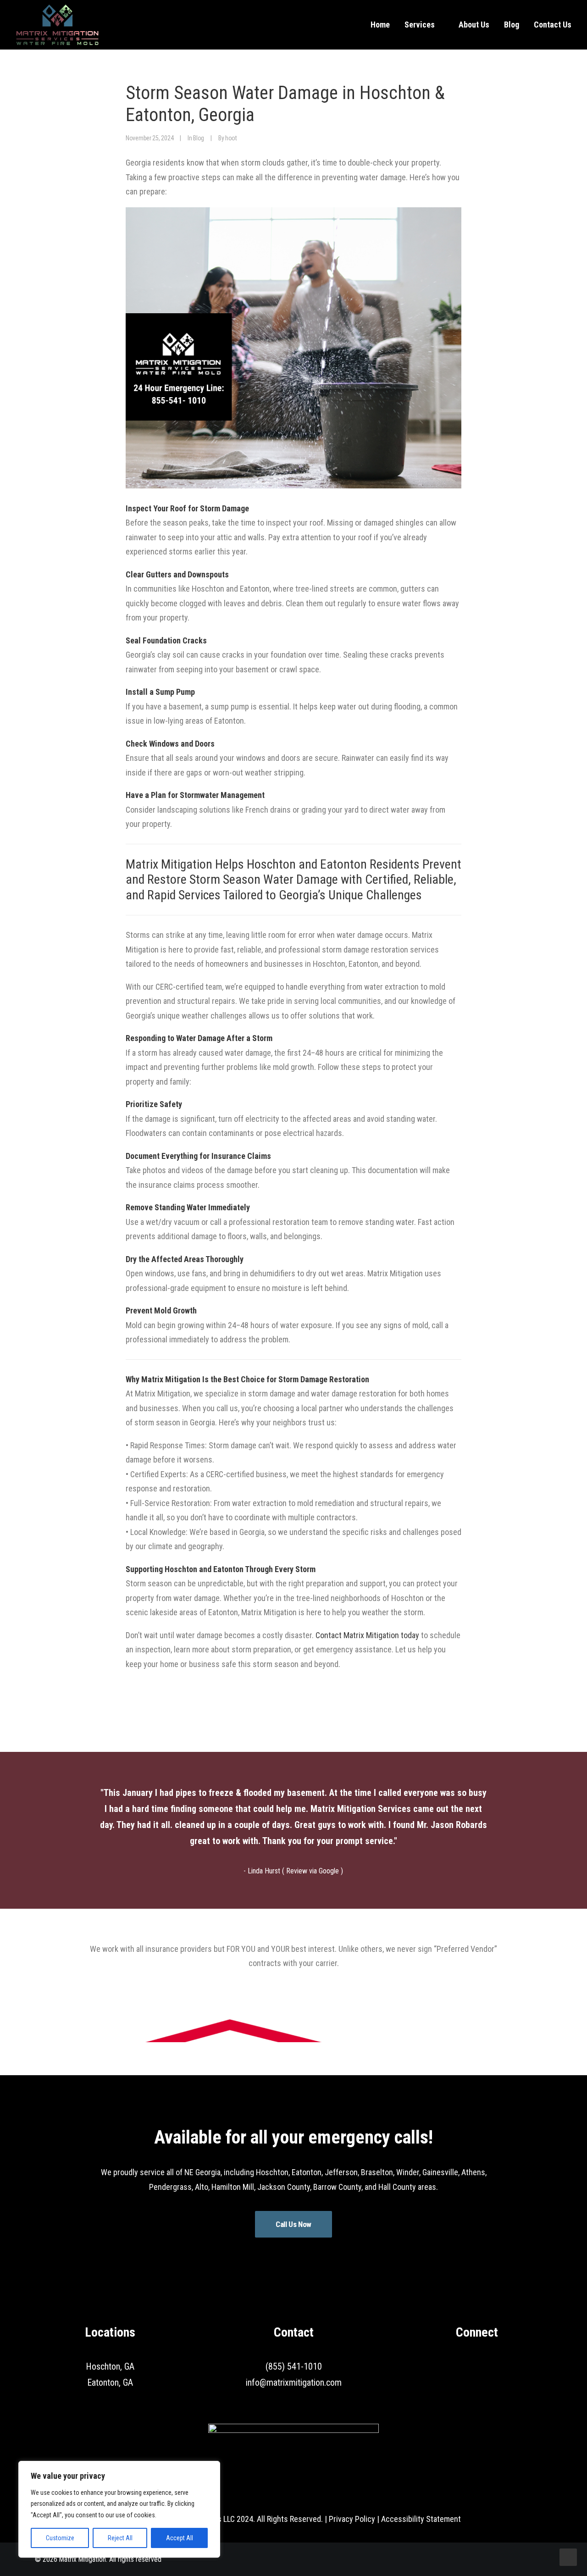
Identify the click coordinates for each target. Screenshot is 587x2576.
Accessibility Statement (421, 2519)
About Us (474, 25)
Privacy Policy (352, 2519)
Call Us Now (293, 2224)
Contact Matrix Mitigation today (367, 1635)
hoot (231, 138)
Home (380, 25)
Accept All (180, 2538)
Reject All (120, 2538)
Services (420, 25)
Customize (60, 2538)
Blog (512, 25)
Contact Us (553, 25)
